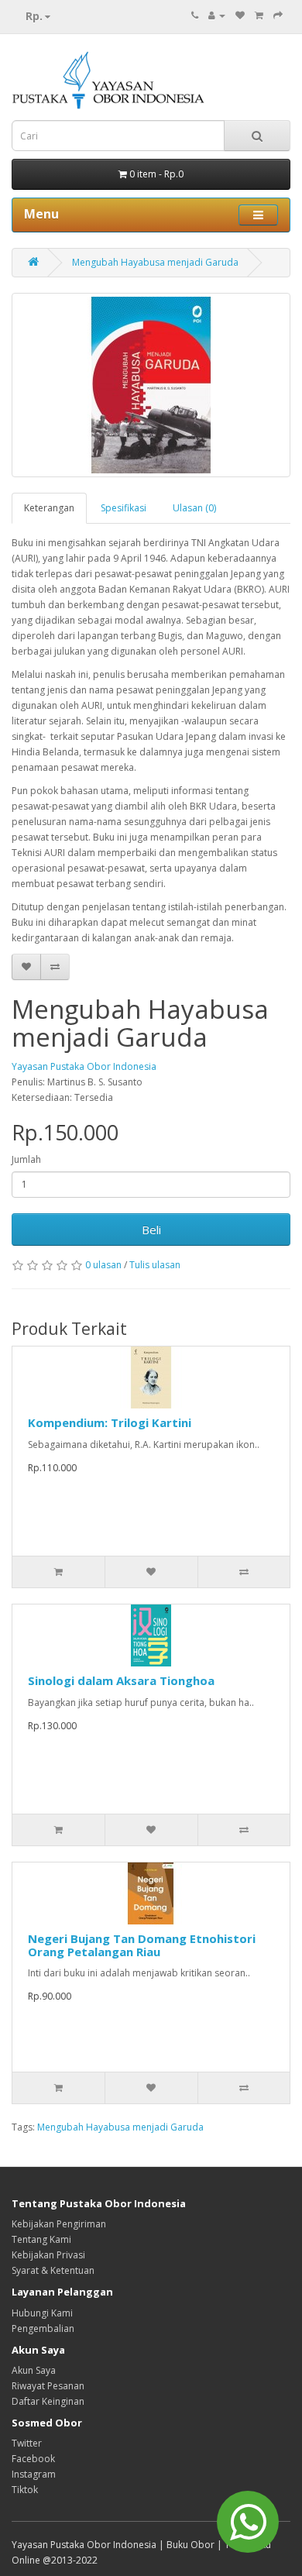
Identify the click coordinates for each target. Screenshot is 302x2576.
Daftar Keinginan (48, 2401)
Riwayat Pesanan (48, 2386)
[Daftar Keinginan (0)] (240, 15)
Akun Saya (34, 2370)
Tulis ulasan (155, 1265)
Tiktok (25, 2490)
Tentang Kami (41, 2239)
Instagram (34, 2474)
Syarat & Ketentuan (53, 2270)
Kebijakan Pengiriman (59, 2224)
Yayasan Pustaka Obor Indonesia (84, 1066)
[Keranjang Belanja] (259, 15)
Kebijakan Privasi (48, 2255)
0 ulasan (103, 1265)
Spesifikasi (124, 508)
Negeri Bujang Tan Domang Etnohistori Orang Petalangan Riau (142, 1945)
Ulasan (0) (194, 508)
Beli (151, 1230)
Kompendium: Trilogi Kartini (110, 1422)
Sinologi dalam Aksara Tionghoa (121, 1680)
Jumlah (26, 1159)
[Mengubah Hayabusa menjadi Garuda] (151, 385)
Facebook (33, 2459)
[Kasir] (278, 15)
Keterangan (49, 508)
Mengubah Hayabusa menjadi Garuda (155, 262)
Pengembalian (43, 2328)
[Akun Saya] (217, 15)
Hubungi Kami (42, 2313)
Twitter (27, 2443)
